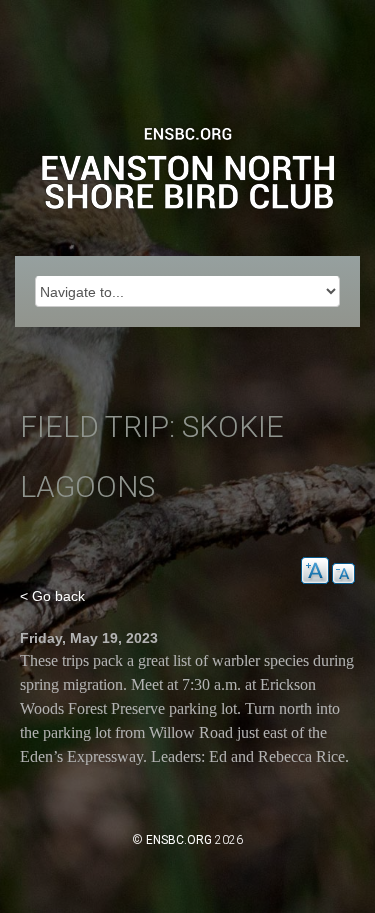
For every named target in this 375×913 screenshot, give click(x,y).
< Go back (52, 596)
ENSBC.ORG (179, 840)
